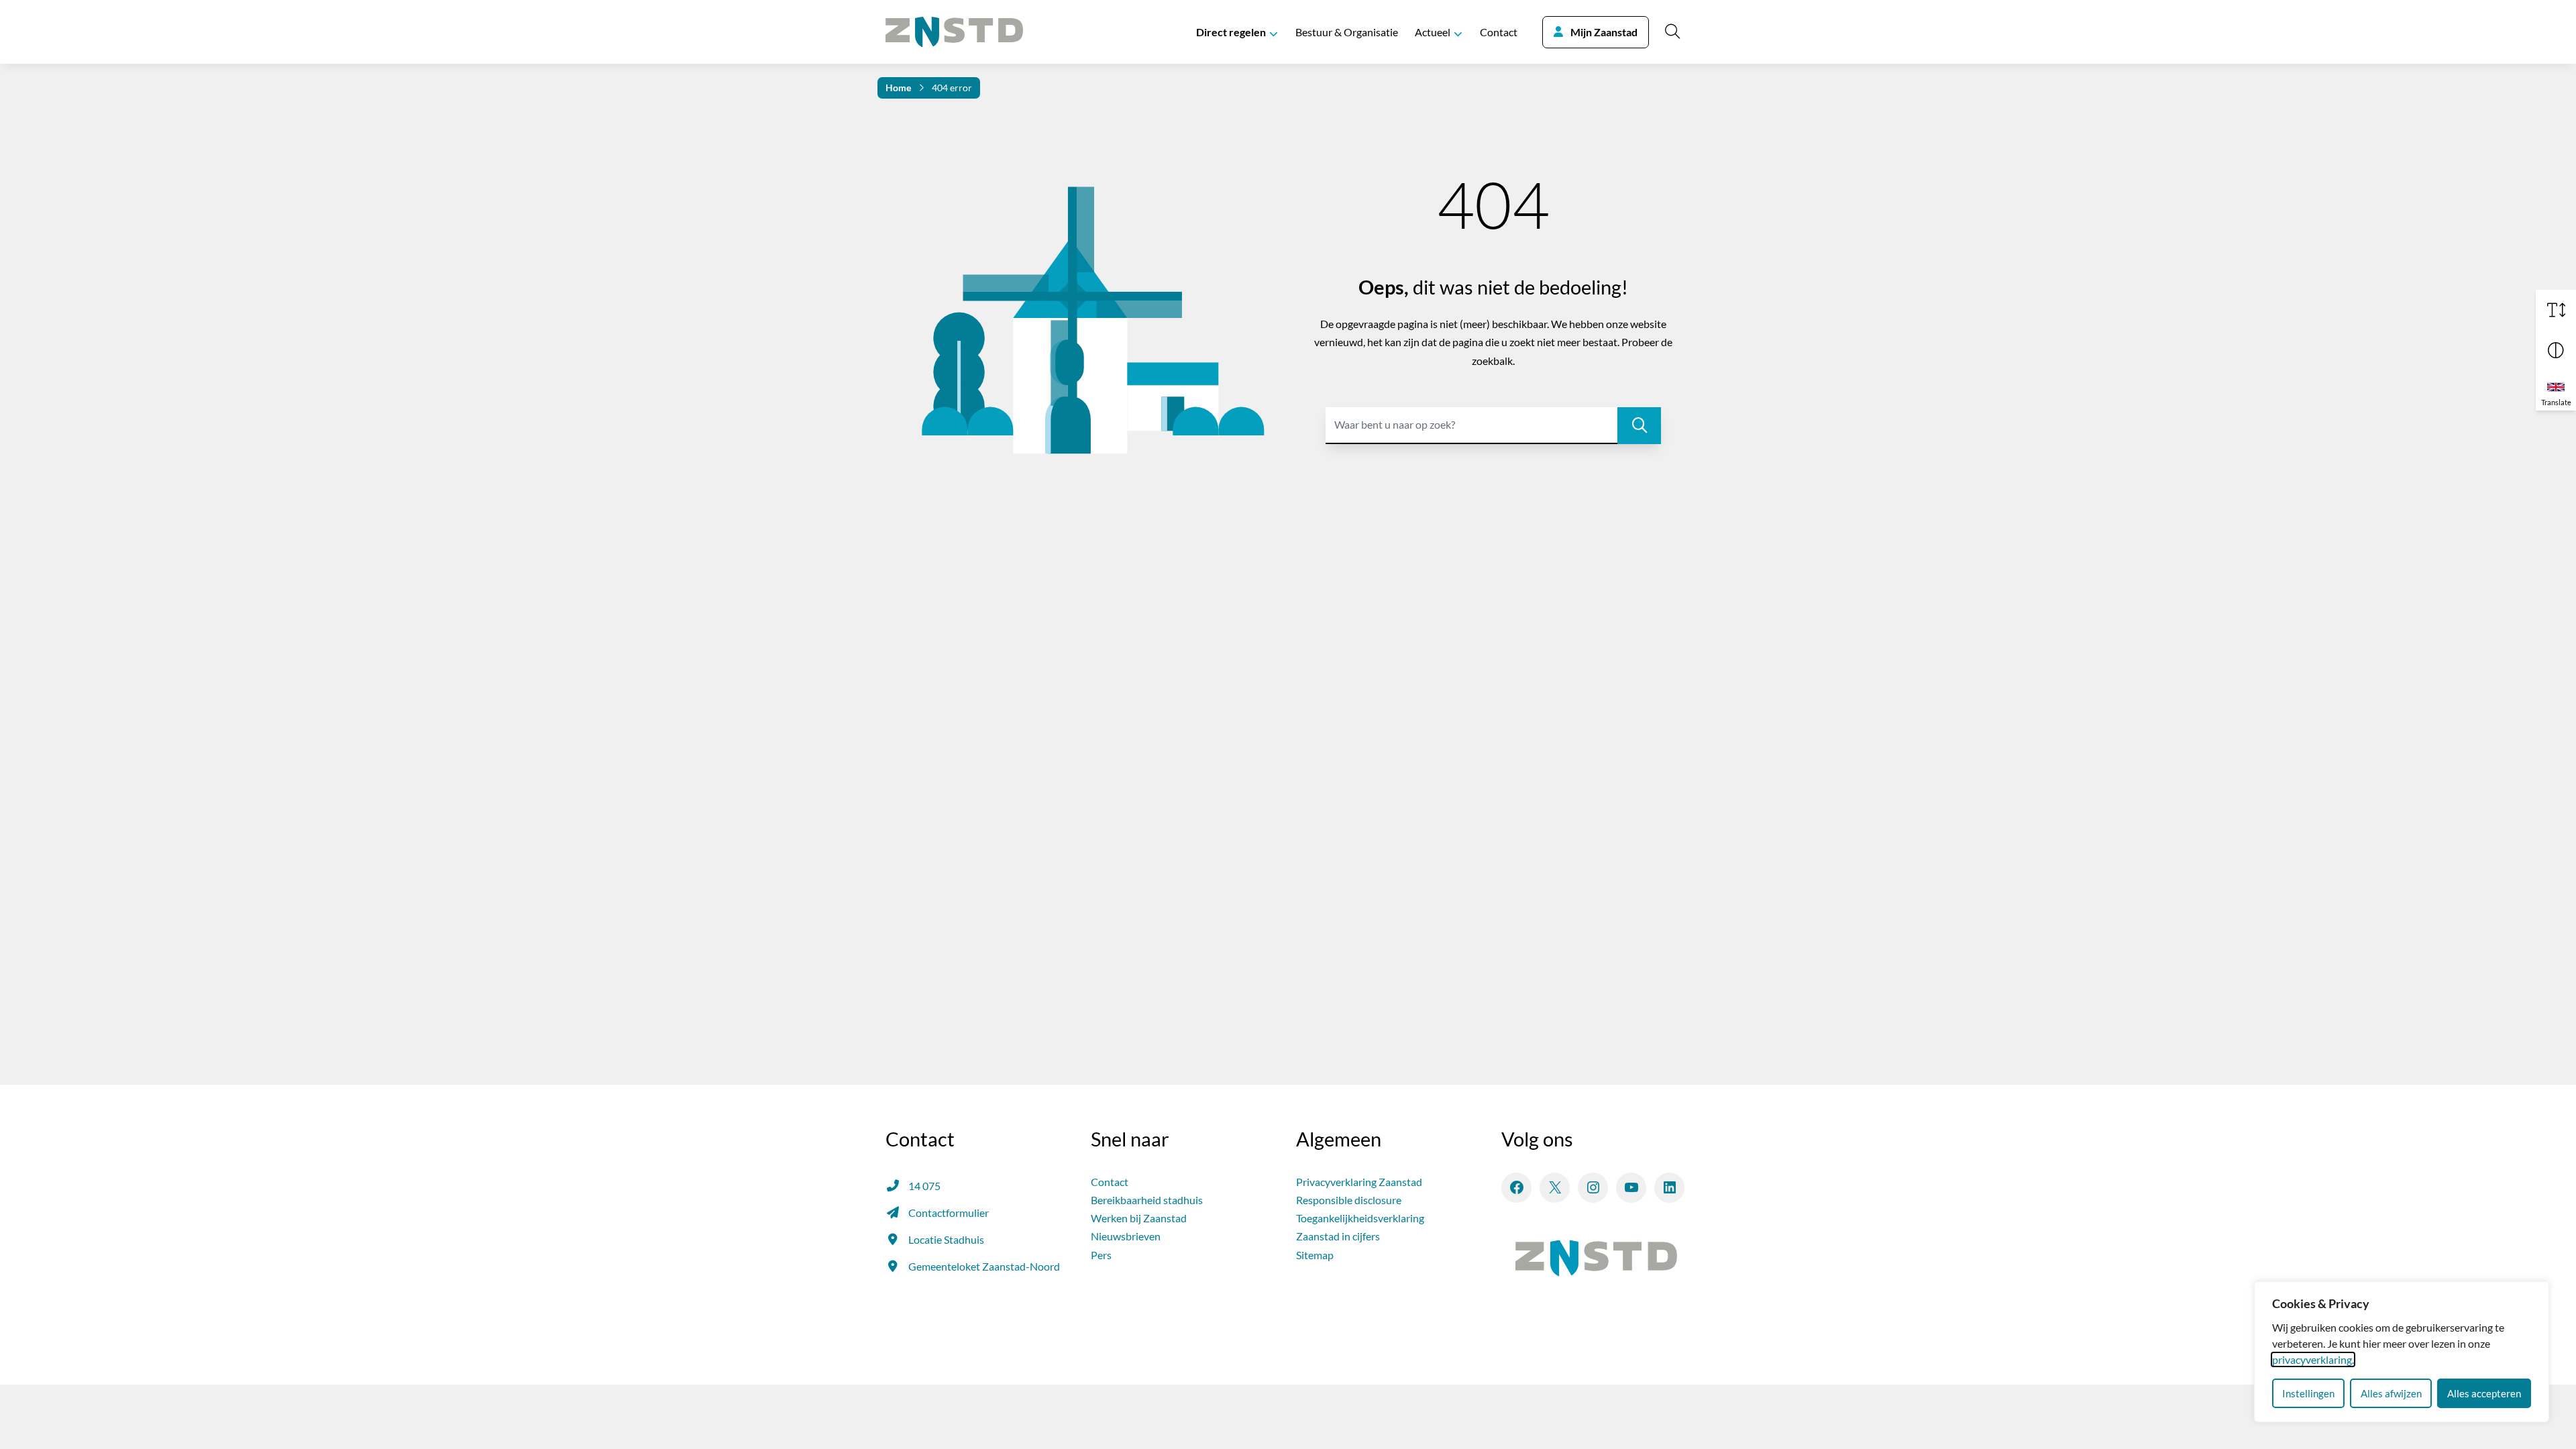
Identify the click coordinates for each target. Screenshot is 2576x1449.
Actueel (1433, 32)
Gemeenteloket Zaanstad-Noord (984, 1266)
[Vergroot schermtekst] (2556, 310)
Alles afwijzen (2391, 1393)
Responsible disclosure (1349, 1200)
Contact (1499, 32)
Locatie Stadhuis (946, 1239)
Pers (1101, 1255)
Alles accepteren (2484, 1393)
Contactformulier (949, 1213)
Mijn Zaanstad (1604, 32)
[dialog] (2402, 1352)
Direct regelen (1231, 32)
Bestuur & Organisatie (1347, 32)
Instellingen (2308, 1393)
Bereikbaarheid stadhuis (1147, 1200)
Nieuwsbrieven (1126, 1236)
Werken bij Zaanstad (1139, 1218)
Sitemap (1315, 1255)
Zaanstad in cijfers (1338, 1236)
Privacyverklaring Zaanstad (1359, 1182)
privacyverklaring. (2313, 1359)
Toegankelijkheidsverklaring (1360, 1218)
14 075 (924, 1186)
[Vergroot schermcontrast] (2556, 350)
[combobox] (1493, 426)
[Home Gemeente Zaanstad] (954, 32)
